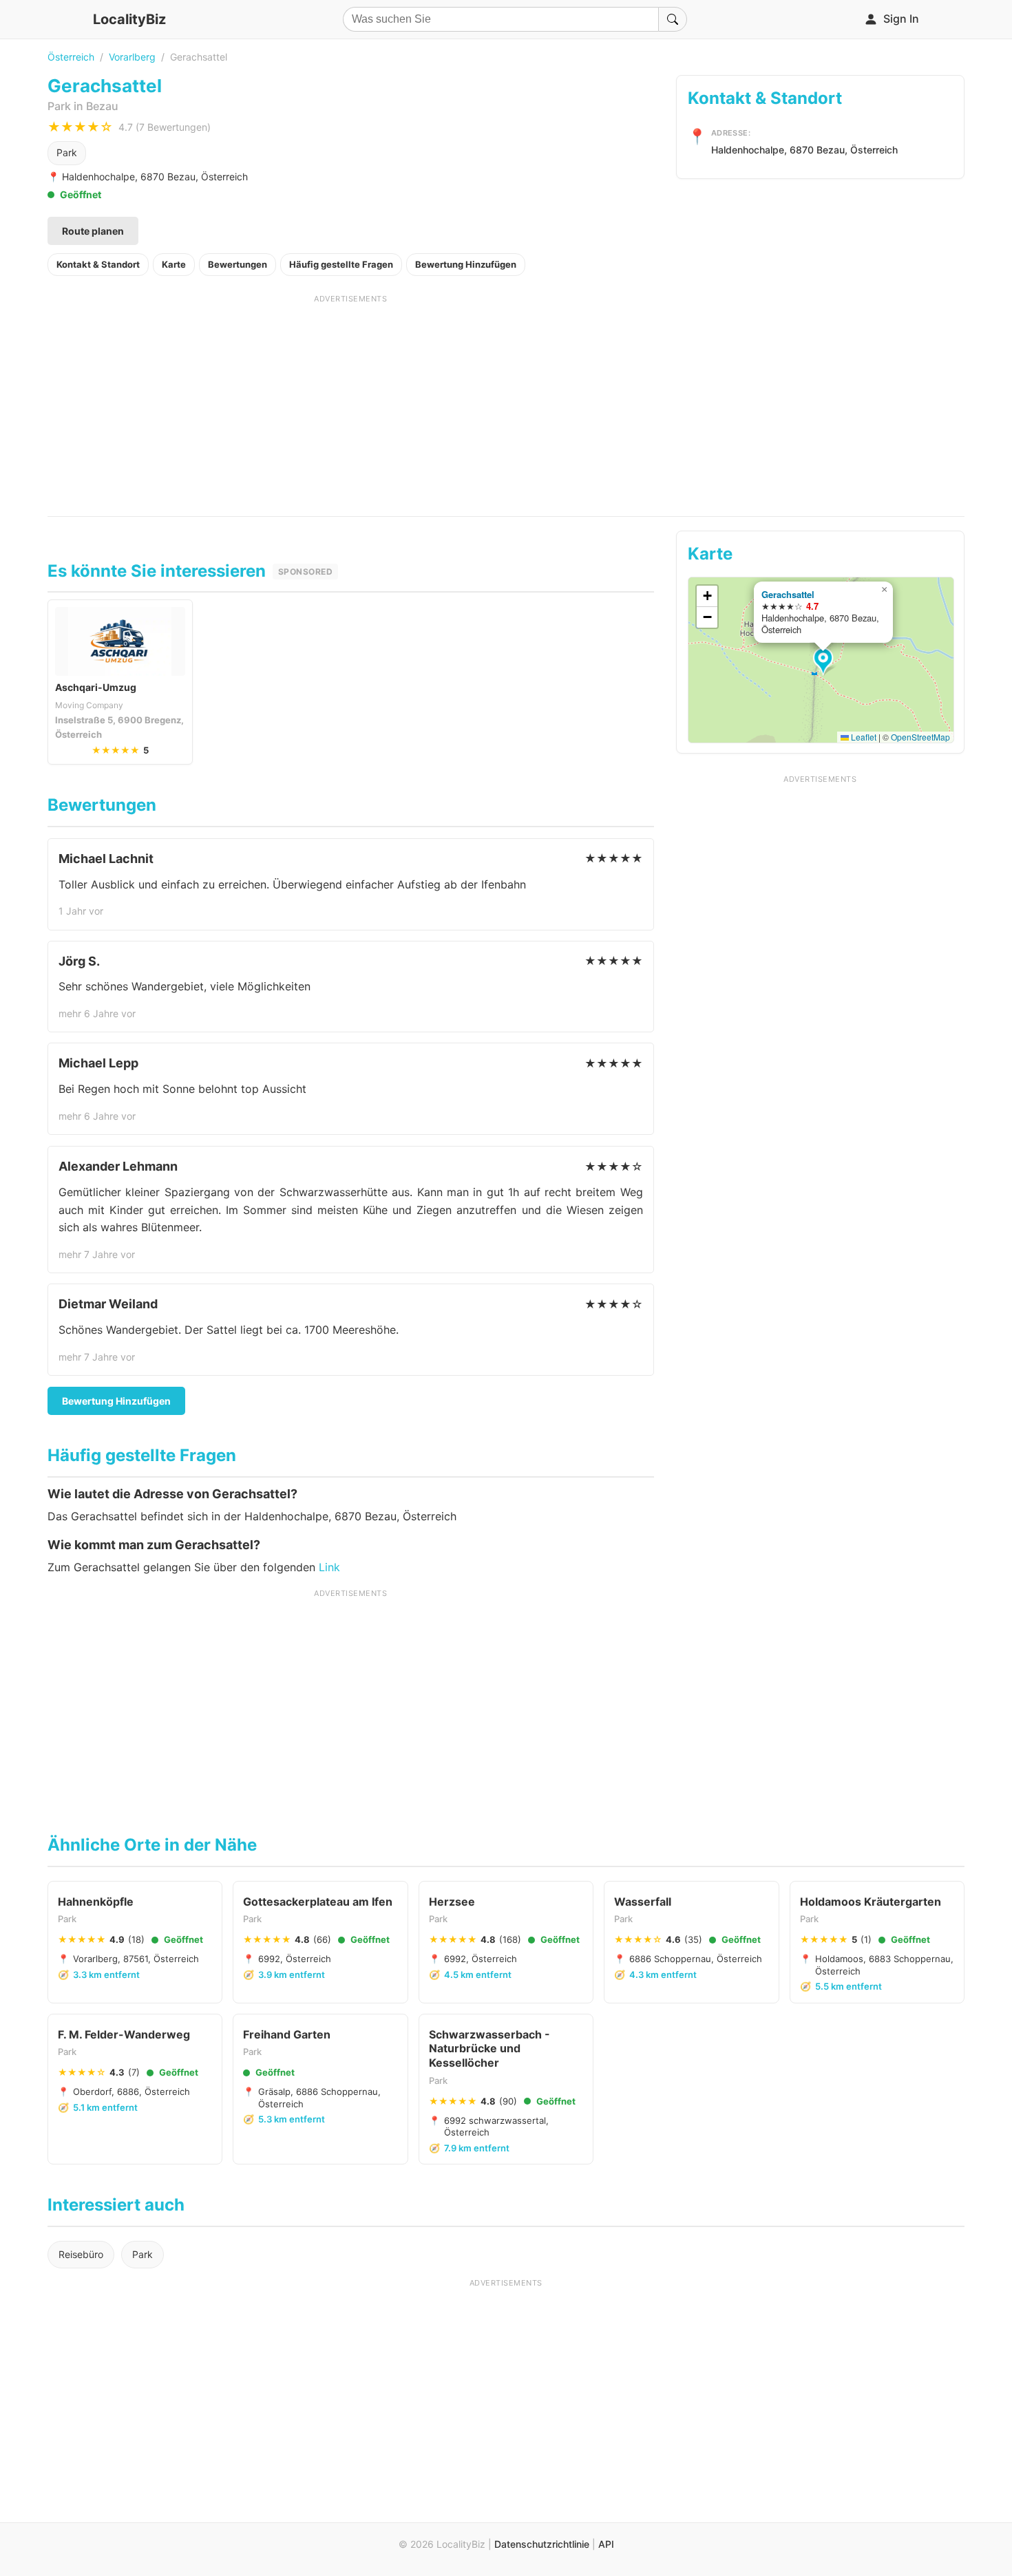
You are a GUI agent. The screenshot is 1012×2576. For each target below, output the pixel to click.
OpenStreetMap (920, 737)
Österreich (71, 57)
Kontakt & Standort (98, 264)
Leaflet (863, 737)
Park (67, 152)
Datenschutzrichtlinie (542, 2544)
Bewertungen (238, 264)
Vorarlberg (132, 57)
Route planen (93, 231)
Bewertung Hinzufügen (466, 264)
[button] (825, 662)
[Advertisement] (351, 401)
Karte (174, 264)
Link (329, 1567)
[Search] (673, 19)
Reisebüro (81, 2254)
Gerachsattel (788, 594)
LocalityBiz (129, 19)
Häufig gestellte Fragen (341, 264)
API (606, 2544)
